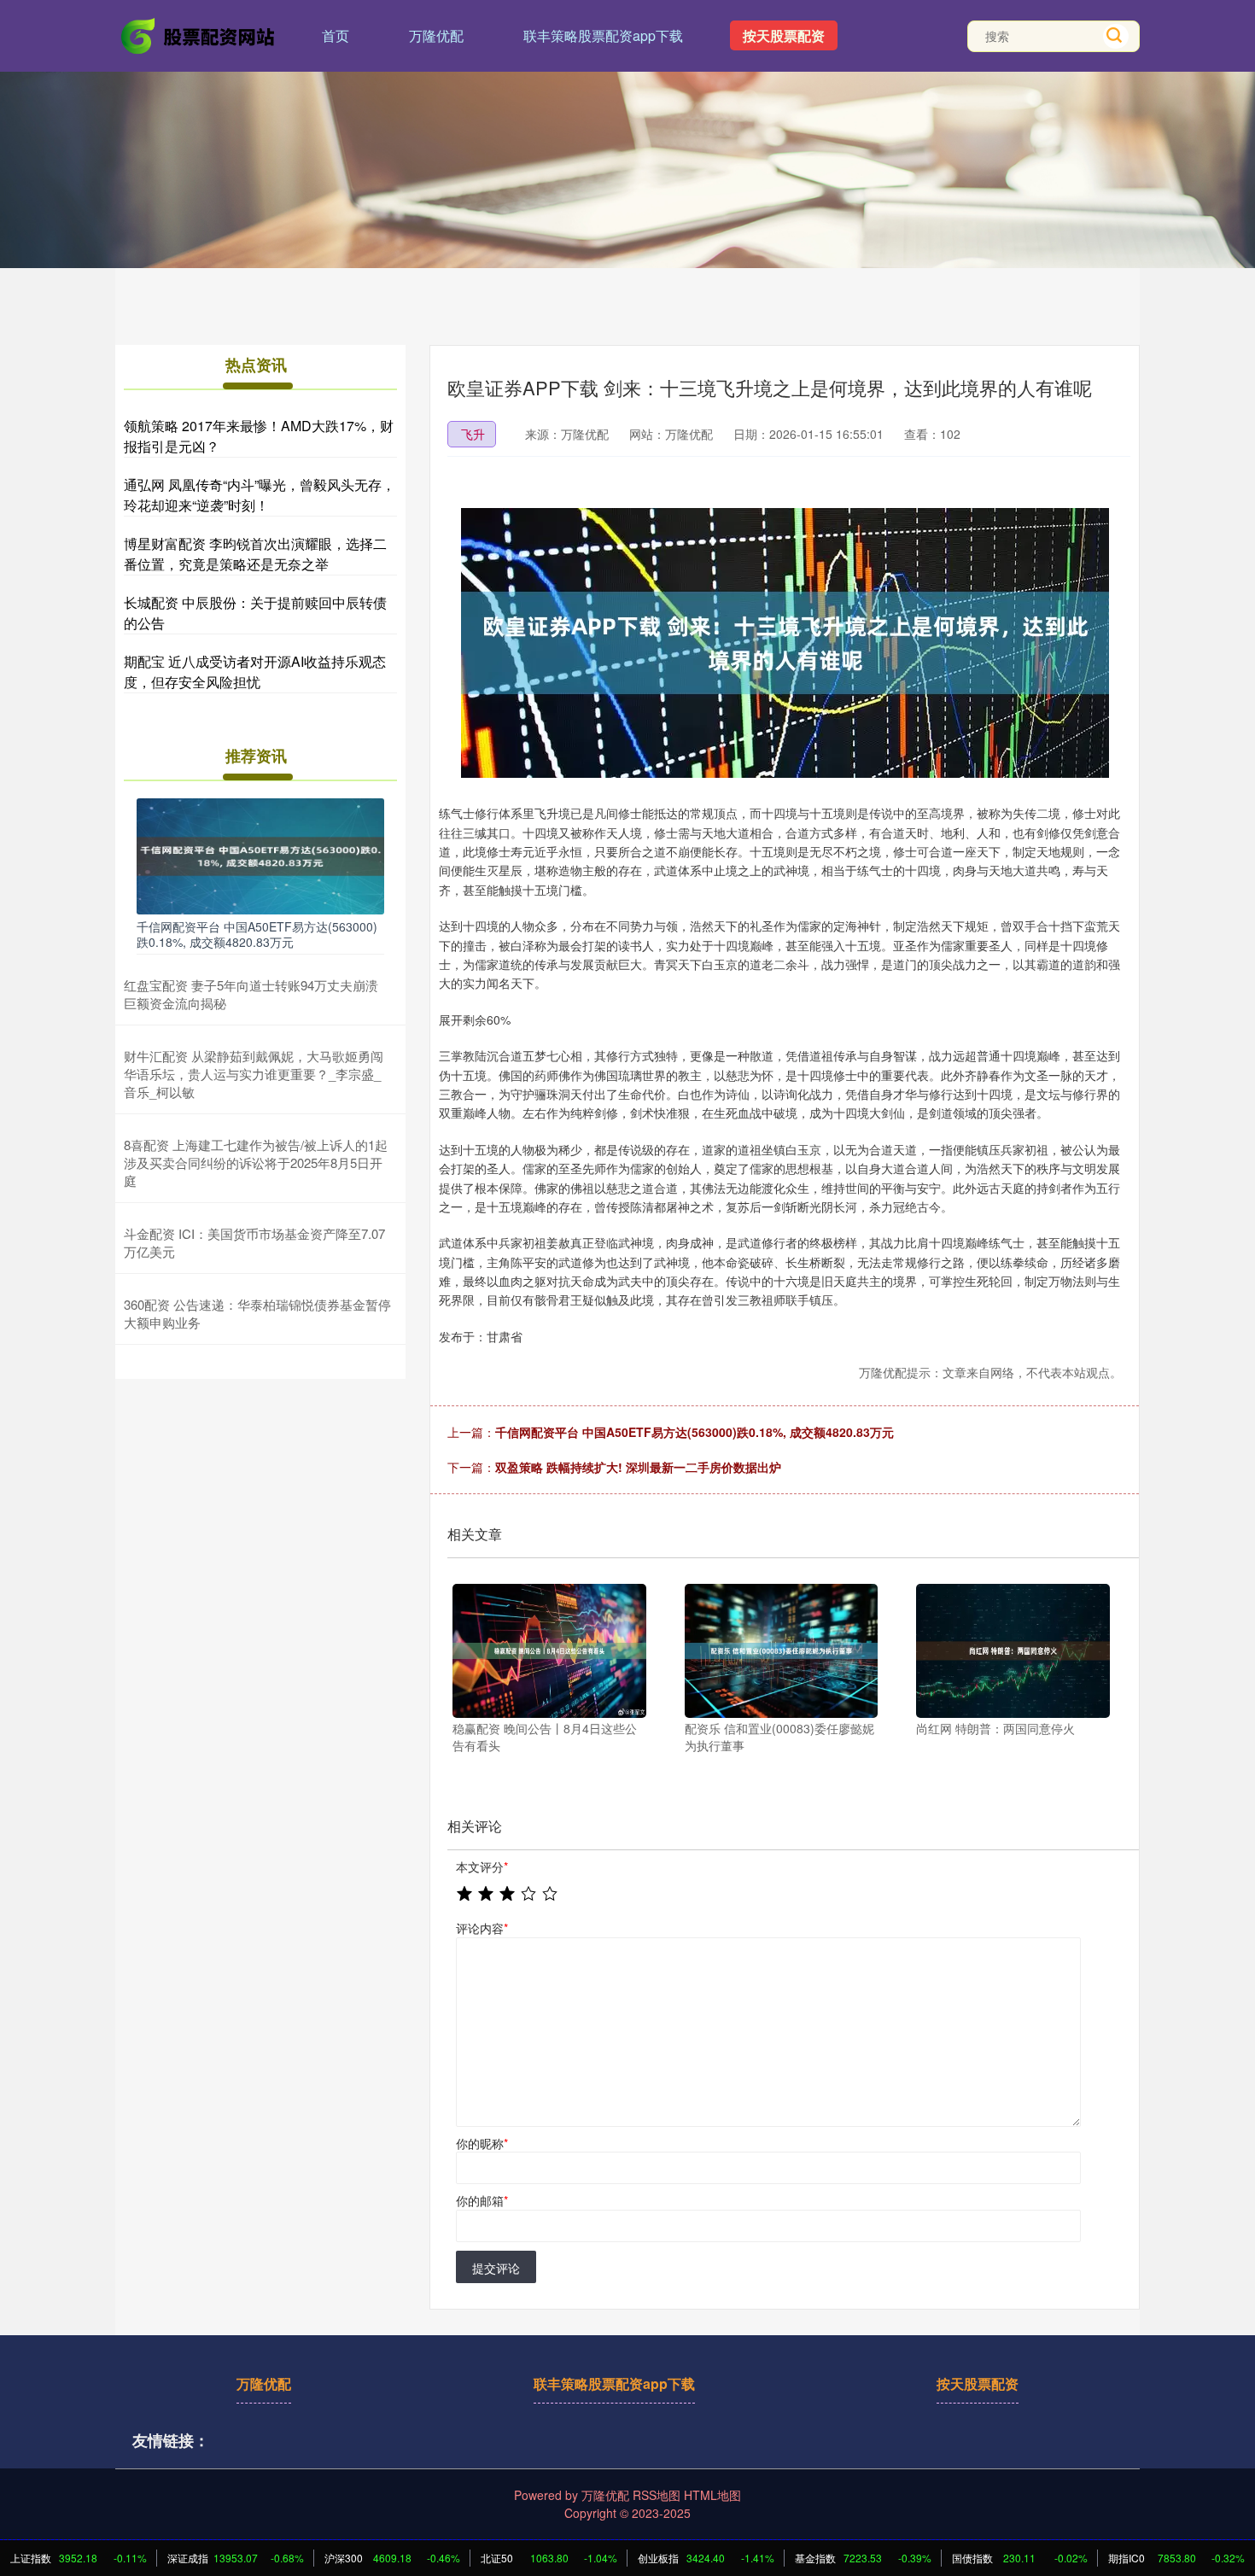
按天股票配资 (784, 35)
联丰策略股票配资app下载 (603, 35)
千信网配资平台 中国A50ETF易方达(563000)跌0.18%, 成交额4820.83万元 (695, 1432)
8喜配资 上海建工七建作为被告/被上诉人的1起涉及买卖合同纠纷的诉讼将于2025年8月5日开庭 (256, 1162)
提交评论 (496, 2268)
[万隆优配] (199, 34)
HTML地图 (712, 2495)
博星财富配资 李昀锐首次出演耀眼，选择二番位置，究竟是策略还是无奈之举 (255, 554)
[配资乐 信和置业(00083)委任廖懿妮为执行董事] (782, 1651)
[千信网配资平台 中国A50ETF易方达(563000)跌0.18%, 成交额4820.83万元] (260, 854)
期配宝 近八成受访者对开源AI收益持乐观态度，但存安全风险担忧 (255, 672)
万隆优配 (436, 35)
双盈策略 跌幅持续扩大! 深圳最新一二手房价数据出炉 (638, 1467)
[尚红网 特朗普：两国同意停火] (1013, 1651)
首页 (336, 35)
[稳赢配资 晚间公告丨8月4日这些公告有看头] (549, 1651)
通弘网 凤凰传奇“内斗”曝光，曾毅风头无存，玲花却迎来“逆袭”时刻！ (260, 495)
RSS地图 (657, 2495)
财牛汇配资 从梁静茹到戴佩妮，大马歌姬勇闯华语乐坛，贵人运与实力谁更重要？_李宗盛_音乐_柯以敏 (254, 1074)
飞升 (473, 434)
